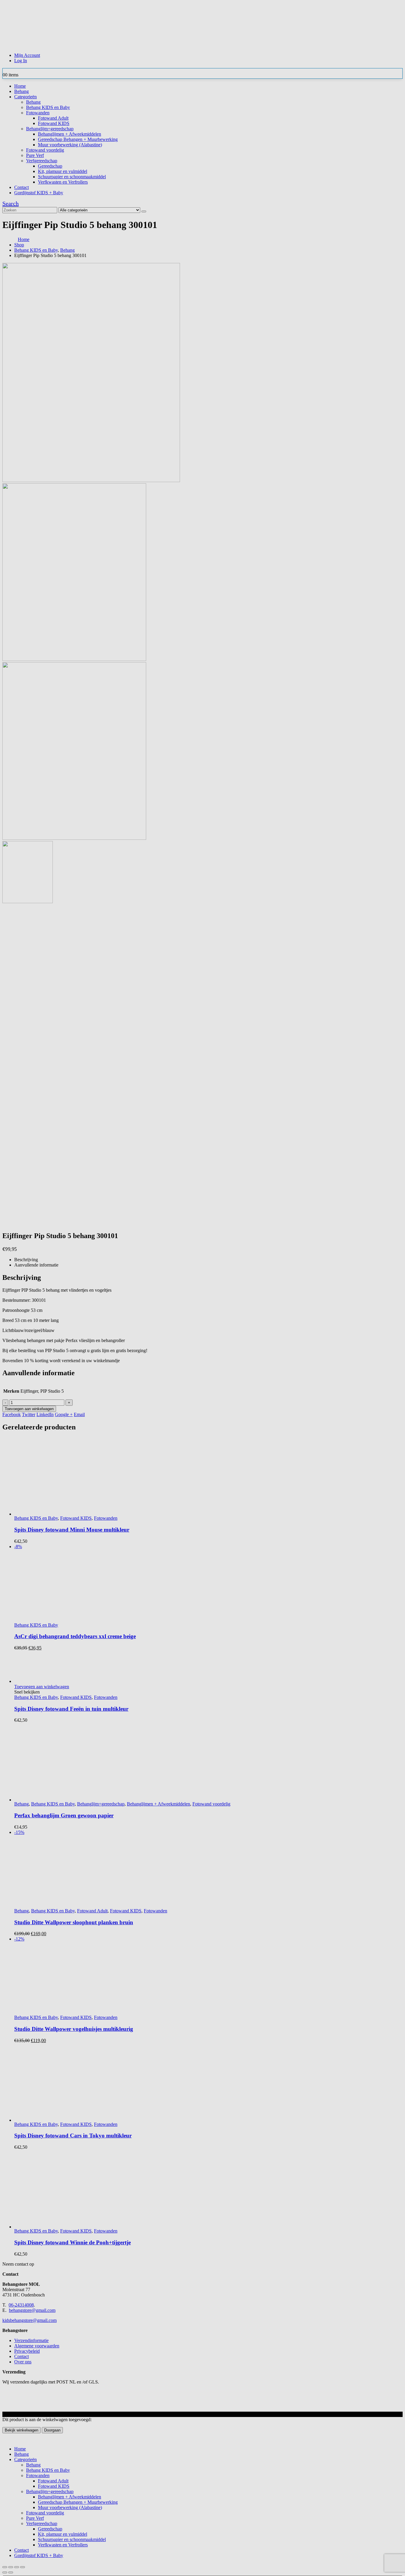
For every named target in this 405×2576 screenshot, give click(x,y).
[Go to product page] (208, 2195)
